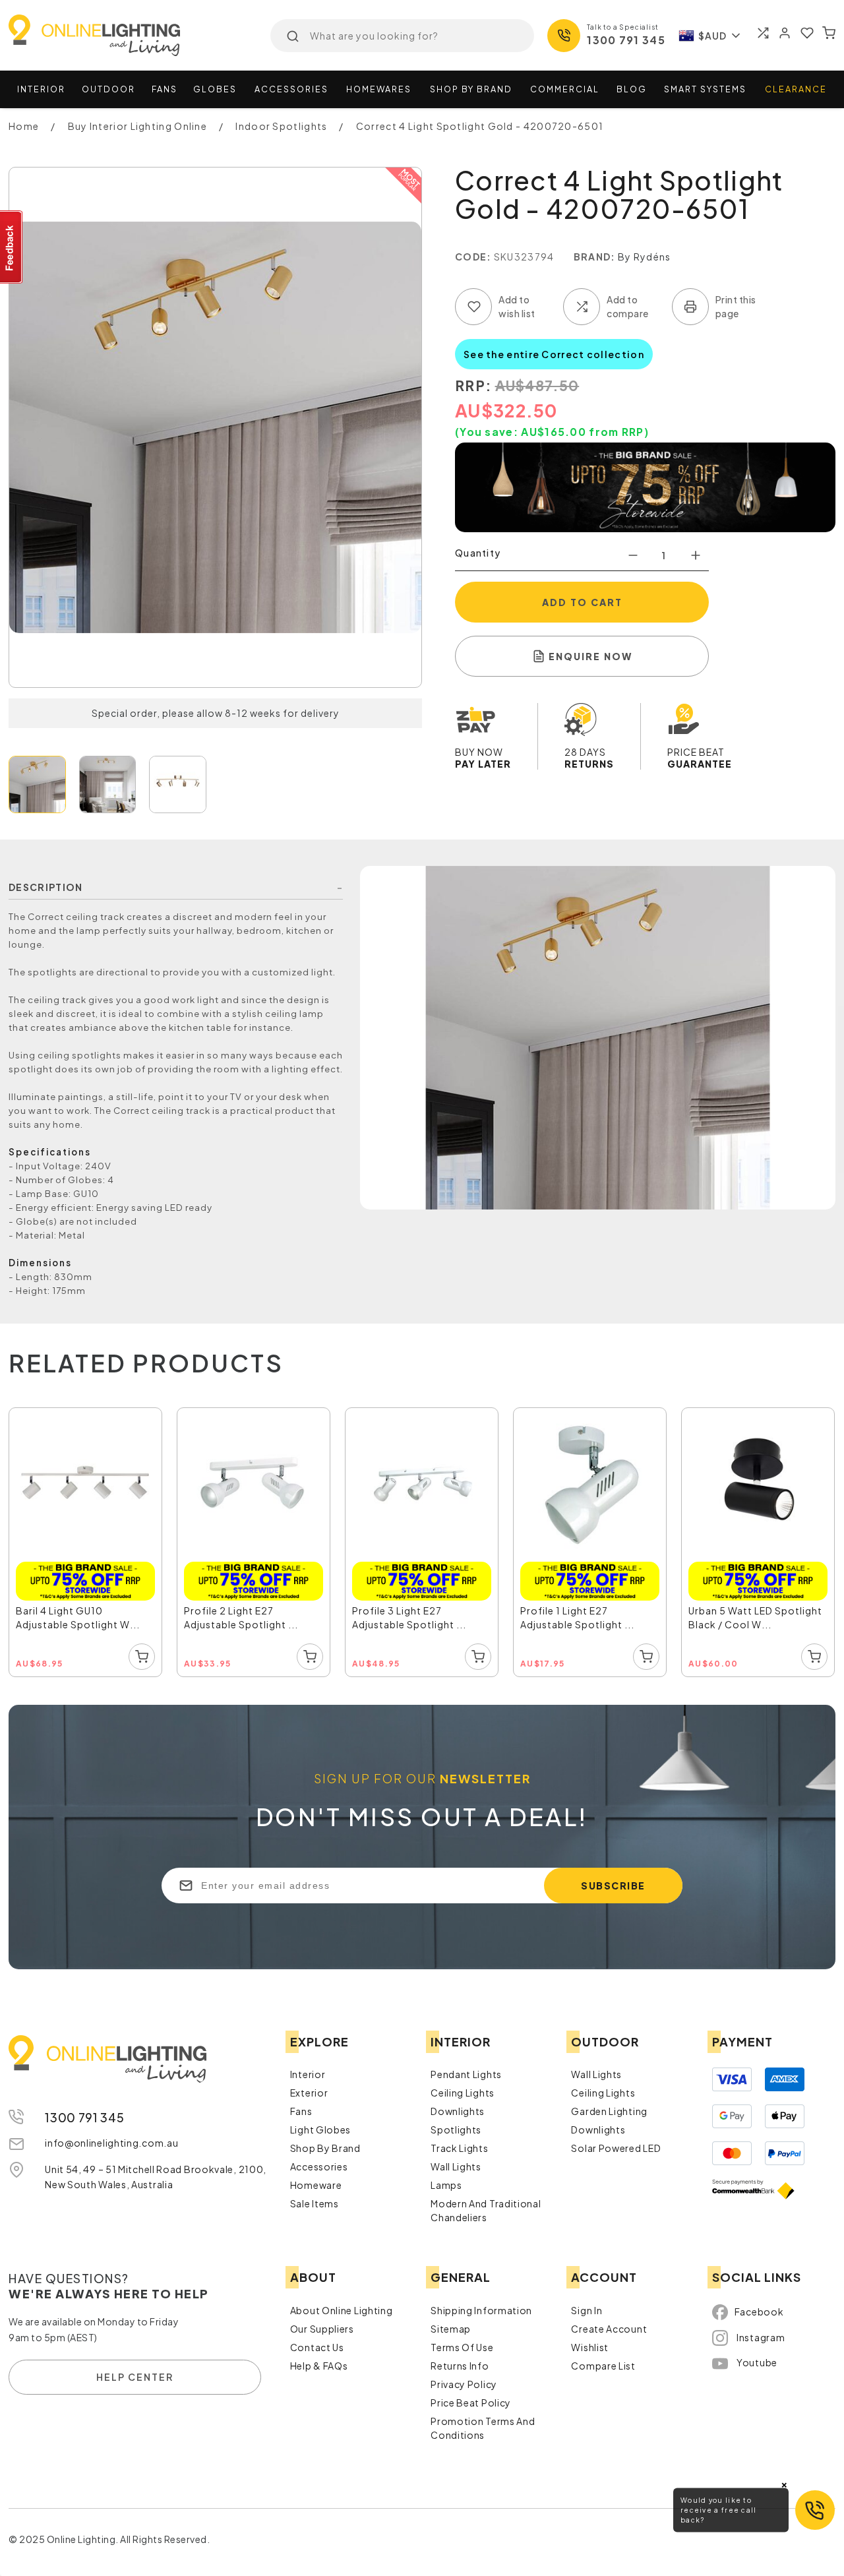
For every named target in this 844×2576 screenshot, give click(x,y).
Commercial (565, 89)
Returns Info (460, 2362)
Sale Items (315, 2200)
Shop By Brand (325, 2145)
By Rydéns (645, 257)
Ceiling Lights (463, 2089)
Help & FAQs (319, 2362)
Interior (41, 89)
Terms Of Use (462, 2344)
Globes (215, 89)
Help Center (135, 2373)
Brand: (595, 257)
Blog (632, 89)
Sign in (587, 2307)
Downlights (458, 2108)
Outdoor (108, 89)
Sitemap (451, 2325)
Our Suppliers (322, 2325)
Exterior (309, 2089)
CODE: (473, 257)
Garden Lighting (609, 2108)
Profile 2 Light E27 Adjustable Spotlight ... (248, 1608)
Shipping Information (481, 2307)
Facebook (759, 2308)
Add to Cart (582, 602)
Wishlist (590, 2344)
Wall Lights (456, 2163)
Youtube (757, 2358)
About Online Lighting (342, 2307)
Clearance (796, 89)
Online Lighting (94, 35)
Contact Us (317, 2344)
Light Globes (320, 2126)
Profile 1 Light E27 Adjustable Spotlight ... (584, 1608)
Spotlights (456, 2126)
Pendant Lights (466, 2071)
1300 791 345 (626, 40)
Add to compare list (582, 307)
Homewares (379, 89)
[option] (86, 1541)
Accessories (291, 89)
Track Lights (459, 2145)
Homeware (316, 2182)
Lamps (446, 2182)
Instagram (761, 2333)
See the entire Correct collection (554, 354)
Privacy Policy (464, 2381)
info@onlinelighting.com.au (111, 2139)
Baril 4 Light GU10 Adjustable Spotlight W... (84, 1608)
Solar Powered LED (616, 2145)
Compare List (603, 2362)
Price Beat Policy (471, 2399)
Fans (165, 89)
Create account (609, 2325)
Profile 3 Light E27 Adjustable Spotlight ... (416, 1608)
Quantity (478, 553)
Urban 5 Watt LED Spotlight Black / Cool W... (750, 1609)
